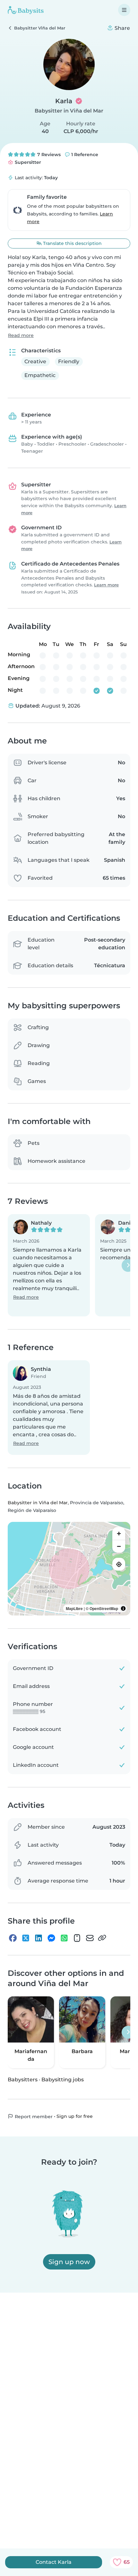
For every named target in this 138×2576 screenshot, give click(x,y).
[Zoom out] (119, 1546)
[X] (26, 1938)
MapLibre (74, 1608)
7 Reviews (48, 155)
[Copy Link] (102, 1938)
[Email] (90, 1938)
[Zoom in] (119, 1533)
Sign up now (69, 2262)
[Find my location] (119, 1564)
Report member (33, 2116)
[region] (69, 1569)
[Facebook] (13, 1938)
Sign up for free (75, 2116)
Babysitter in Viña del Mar (69, 111)
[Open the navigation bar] (124, 10)
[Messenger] (51, 1938)
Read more (21, 335)
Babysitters (23, 2079)
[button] (49, 1265)
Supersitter (27, 162)
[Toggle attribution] (123, 1608)
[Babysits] (26, 10)
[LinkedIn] (39, 1938)
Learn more (106, 585)
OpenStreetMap (104, 1608)
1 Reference (84, 155)
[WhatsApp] (64, 1938)
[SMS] (77, 1938)
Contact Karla (54, 2562)
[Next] (128, 1265)
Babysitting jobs (63, 2079)
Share (122, 28)
